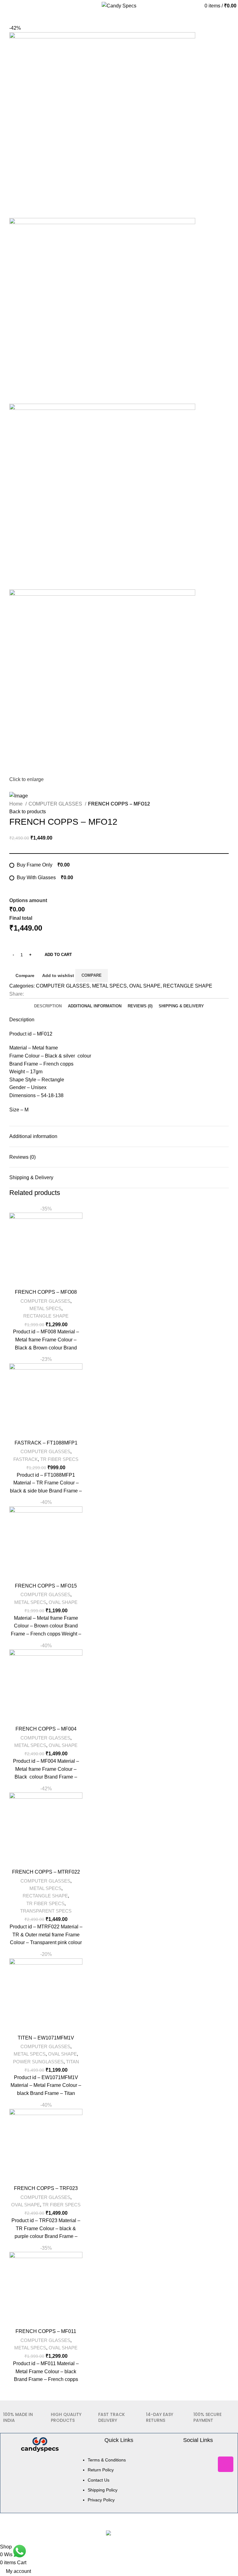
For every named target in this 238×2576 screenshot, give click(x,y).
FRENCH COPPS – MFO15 (46, 1586)
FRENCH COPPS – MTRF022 (46, 1872)
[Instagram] (226, 2473)
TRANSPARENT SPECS (46, 1911)
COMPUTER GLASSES (56, 804)
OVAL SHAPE (145, 986)
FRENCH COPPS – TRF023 (46, 2188)
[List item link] (119, 2492)
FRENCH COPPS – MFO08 (46, 1292)
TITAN (73, 2062)
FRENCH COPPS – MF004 (46, 1729)
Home (17, 804)
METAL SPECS (109, 986)
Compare (25, 975)
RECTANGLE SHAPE (188, 986)
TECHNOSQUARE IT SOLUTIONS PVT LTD (154, 2532)
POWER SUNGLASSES (38, 2062)
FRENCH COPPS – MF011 (46, 2331)
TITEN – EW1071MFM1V (46, 2038)
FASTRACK (26, 1459)
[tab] (48, 1004)
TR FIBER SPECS (59, 1459)
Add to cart (58, 955)
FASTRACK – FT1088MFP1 (46, 1443)
